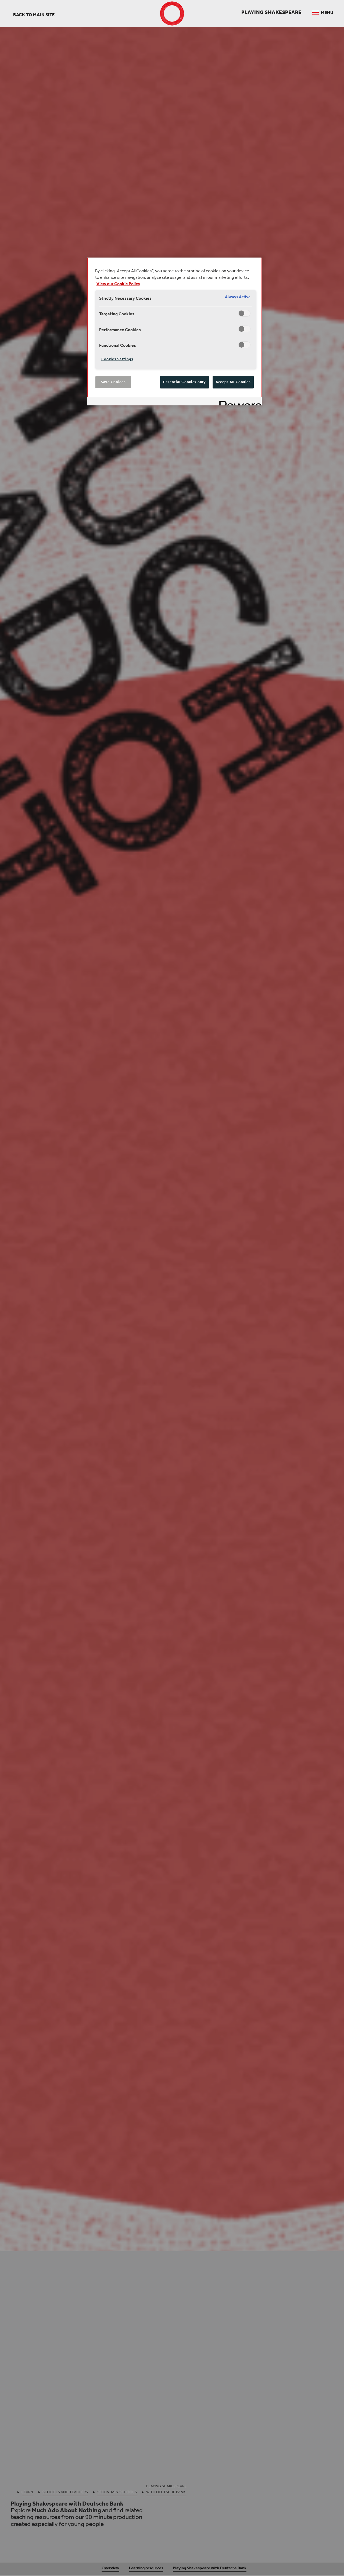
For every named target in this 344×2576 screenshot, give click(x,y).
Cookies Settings (117, 359)
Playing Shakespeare (271, 13)
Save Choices (113, 382)
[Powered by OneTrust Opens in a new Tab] (239, 402)
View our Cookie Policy (118, 284)
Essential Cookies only (184, 382)
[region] (174, 331)
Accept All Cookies (233, 382)
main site (34, 15)
